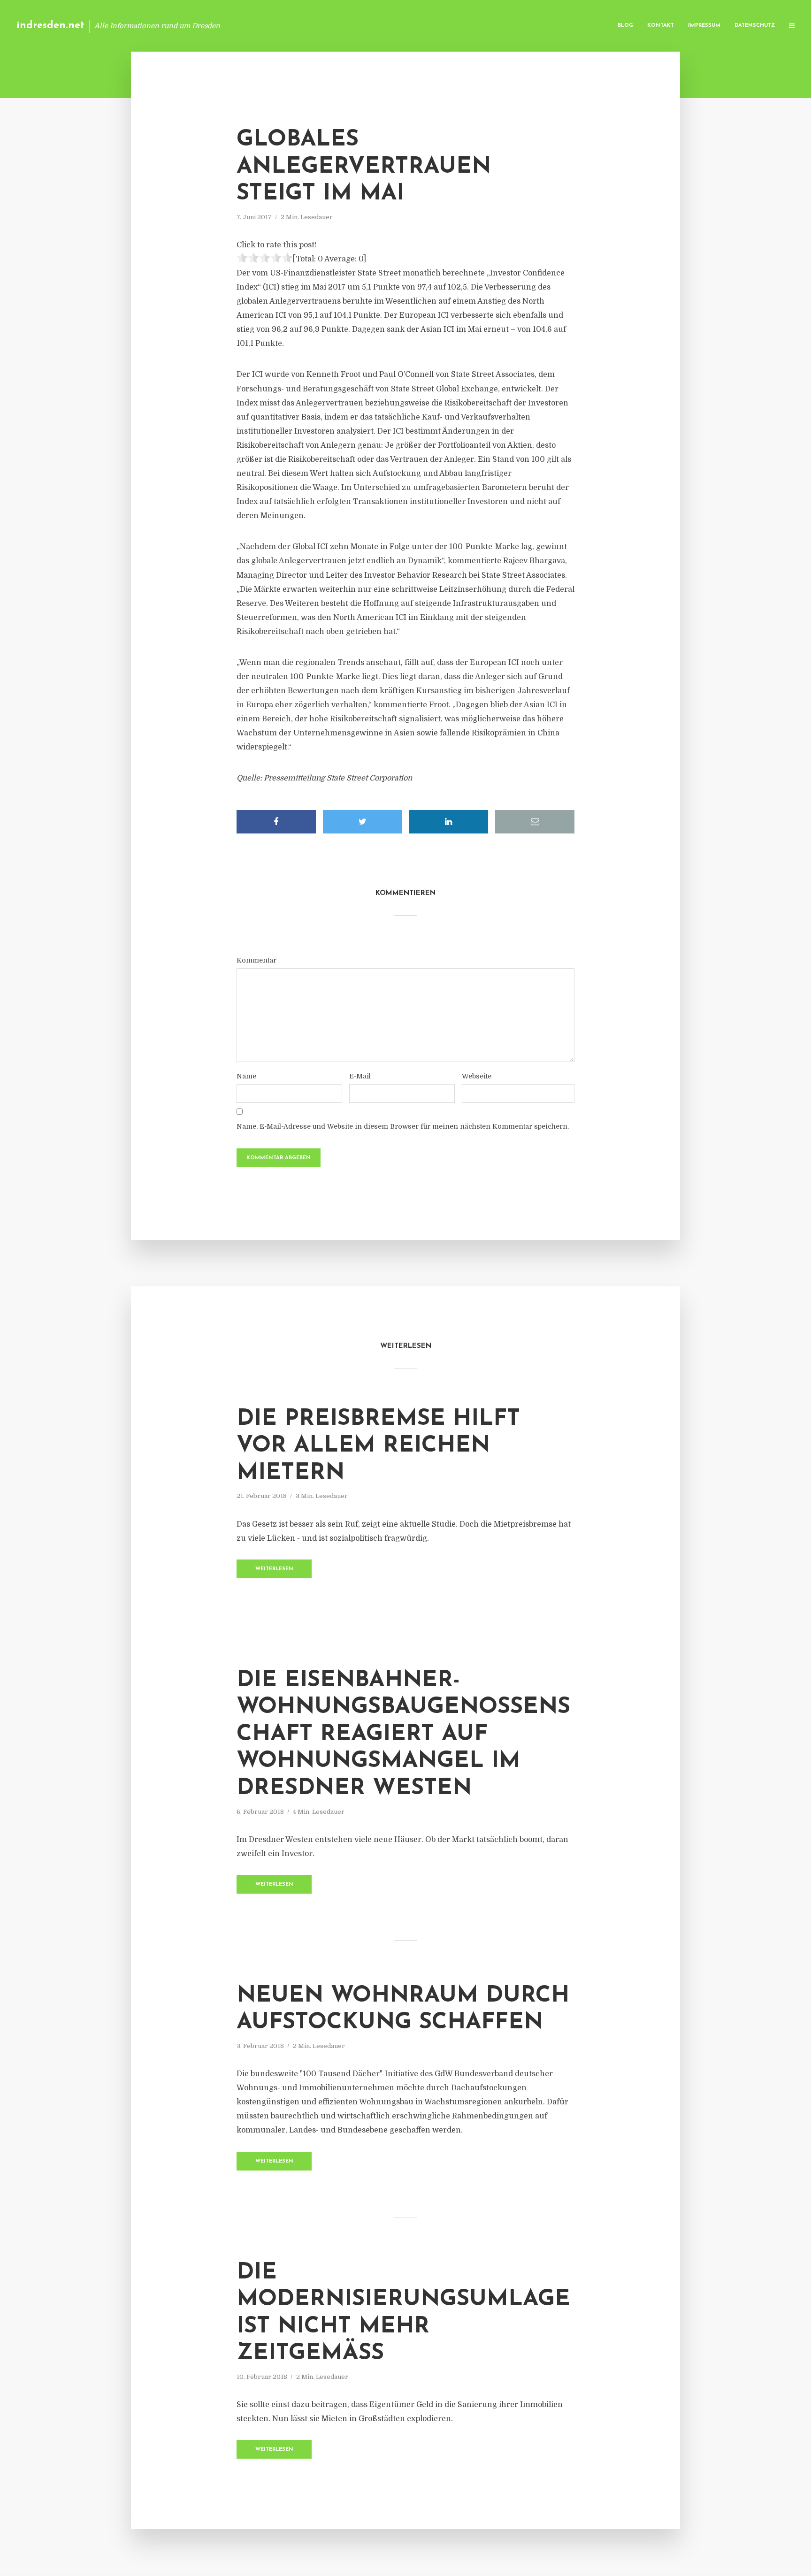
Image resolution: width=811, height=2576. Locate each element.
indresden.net (50, 26)
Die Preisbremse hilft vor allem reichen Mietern (378, 1446)
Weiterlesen (274, 1569)
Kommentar (256, 960)
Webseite (477, 1076)
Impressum (704, 26)
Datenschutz (755, 26)
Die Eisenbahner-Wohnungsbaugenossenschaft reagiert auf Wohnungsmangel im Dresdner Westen (403, 1735)
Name (246, 1076)
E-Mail (360, 1076)
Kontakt (661, 26)
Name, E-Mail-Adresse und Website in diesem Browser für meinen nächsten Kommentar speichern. (403, 1126)
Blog (625, 26)
